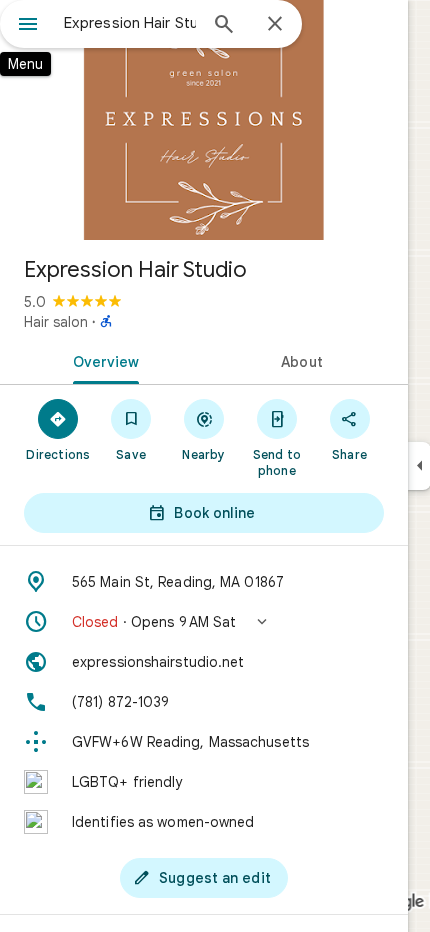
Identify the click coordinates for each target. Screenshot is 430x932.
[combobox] (130, 23)
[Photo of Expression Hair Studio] (204, 120)
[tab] (102, 360)
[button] (204, 622)
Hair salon (56, 322)
